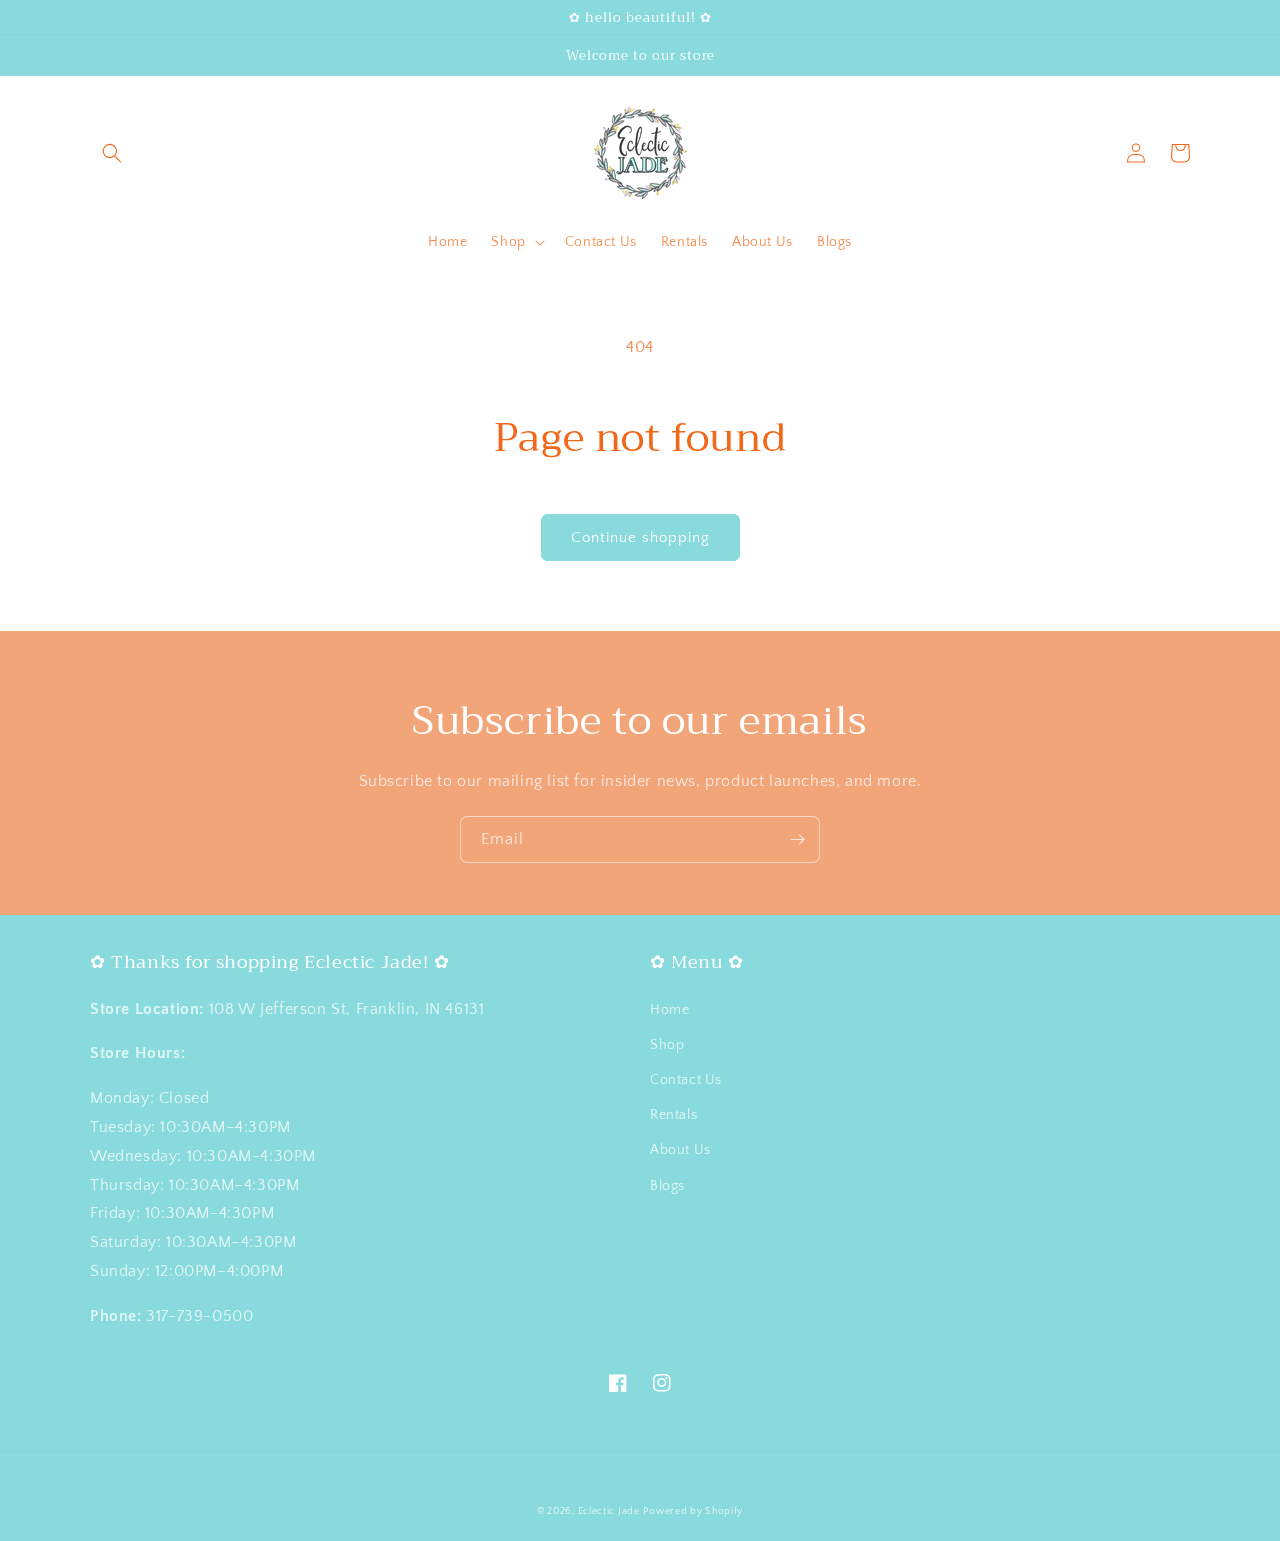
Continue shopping (640, 537)
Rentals (673, 1115)
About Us (680, 1150)
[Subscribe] (797, 839)
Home (669, 1010)
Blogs (667, 1186)
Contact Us (686, 1080)
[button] (112, 153)
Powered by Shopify (693, 1511)
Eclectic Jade (609, 1511)
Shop (667, 1045)
